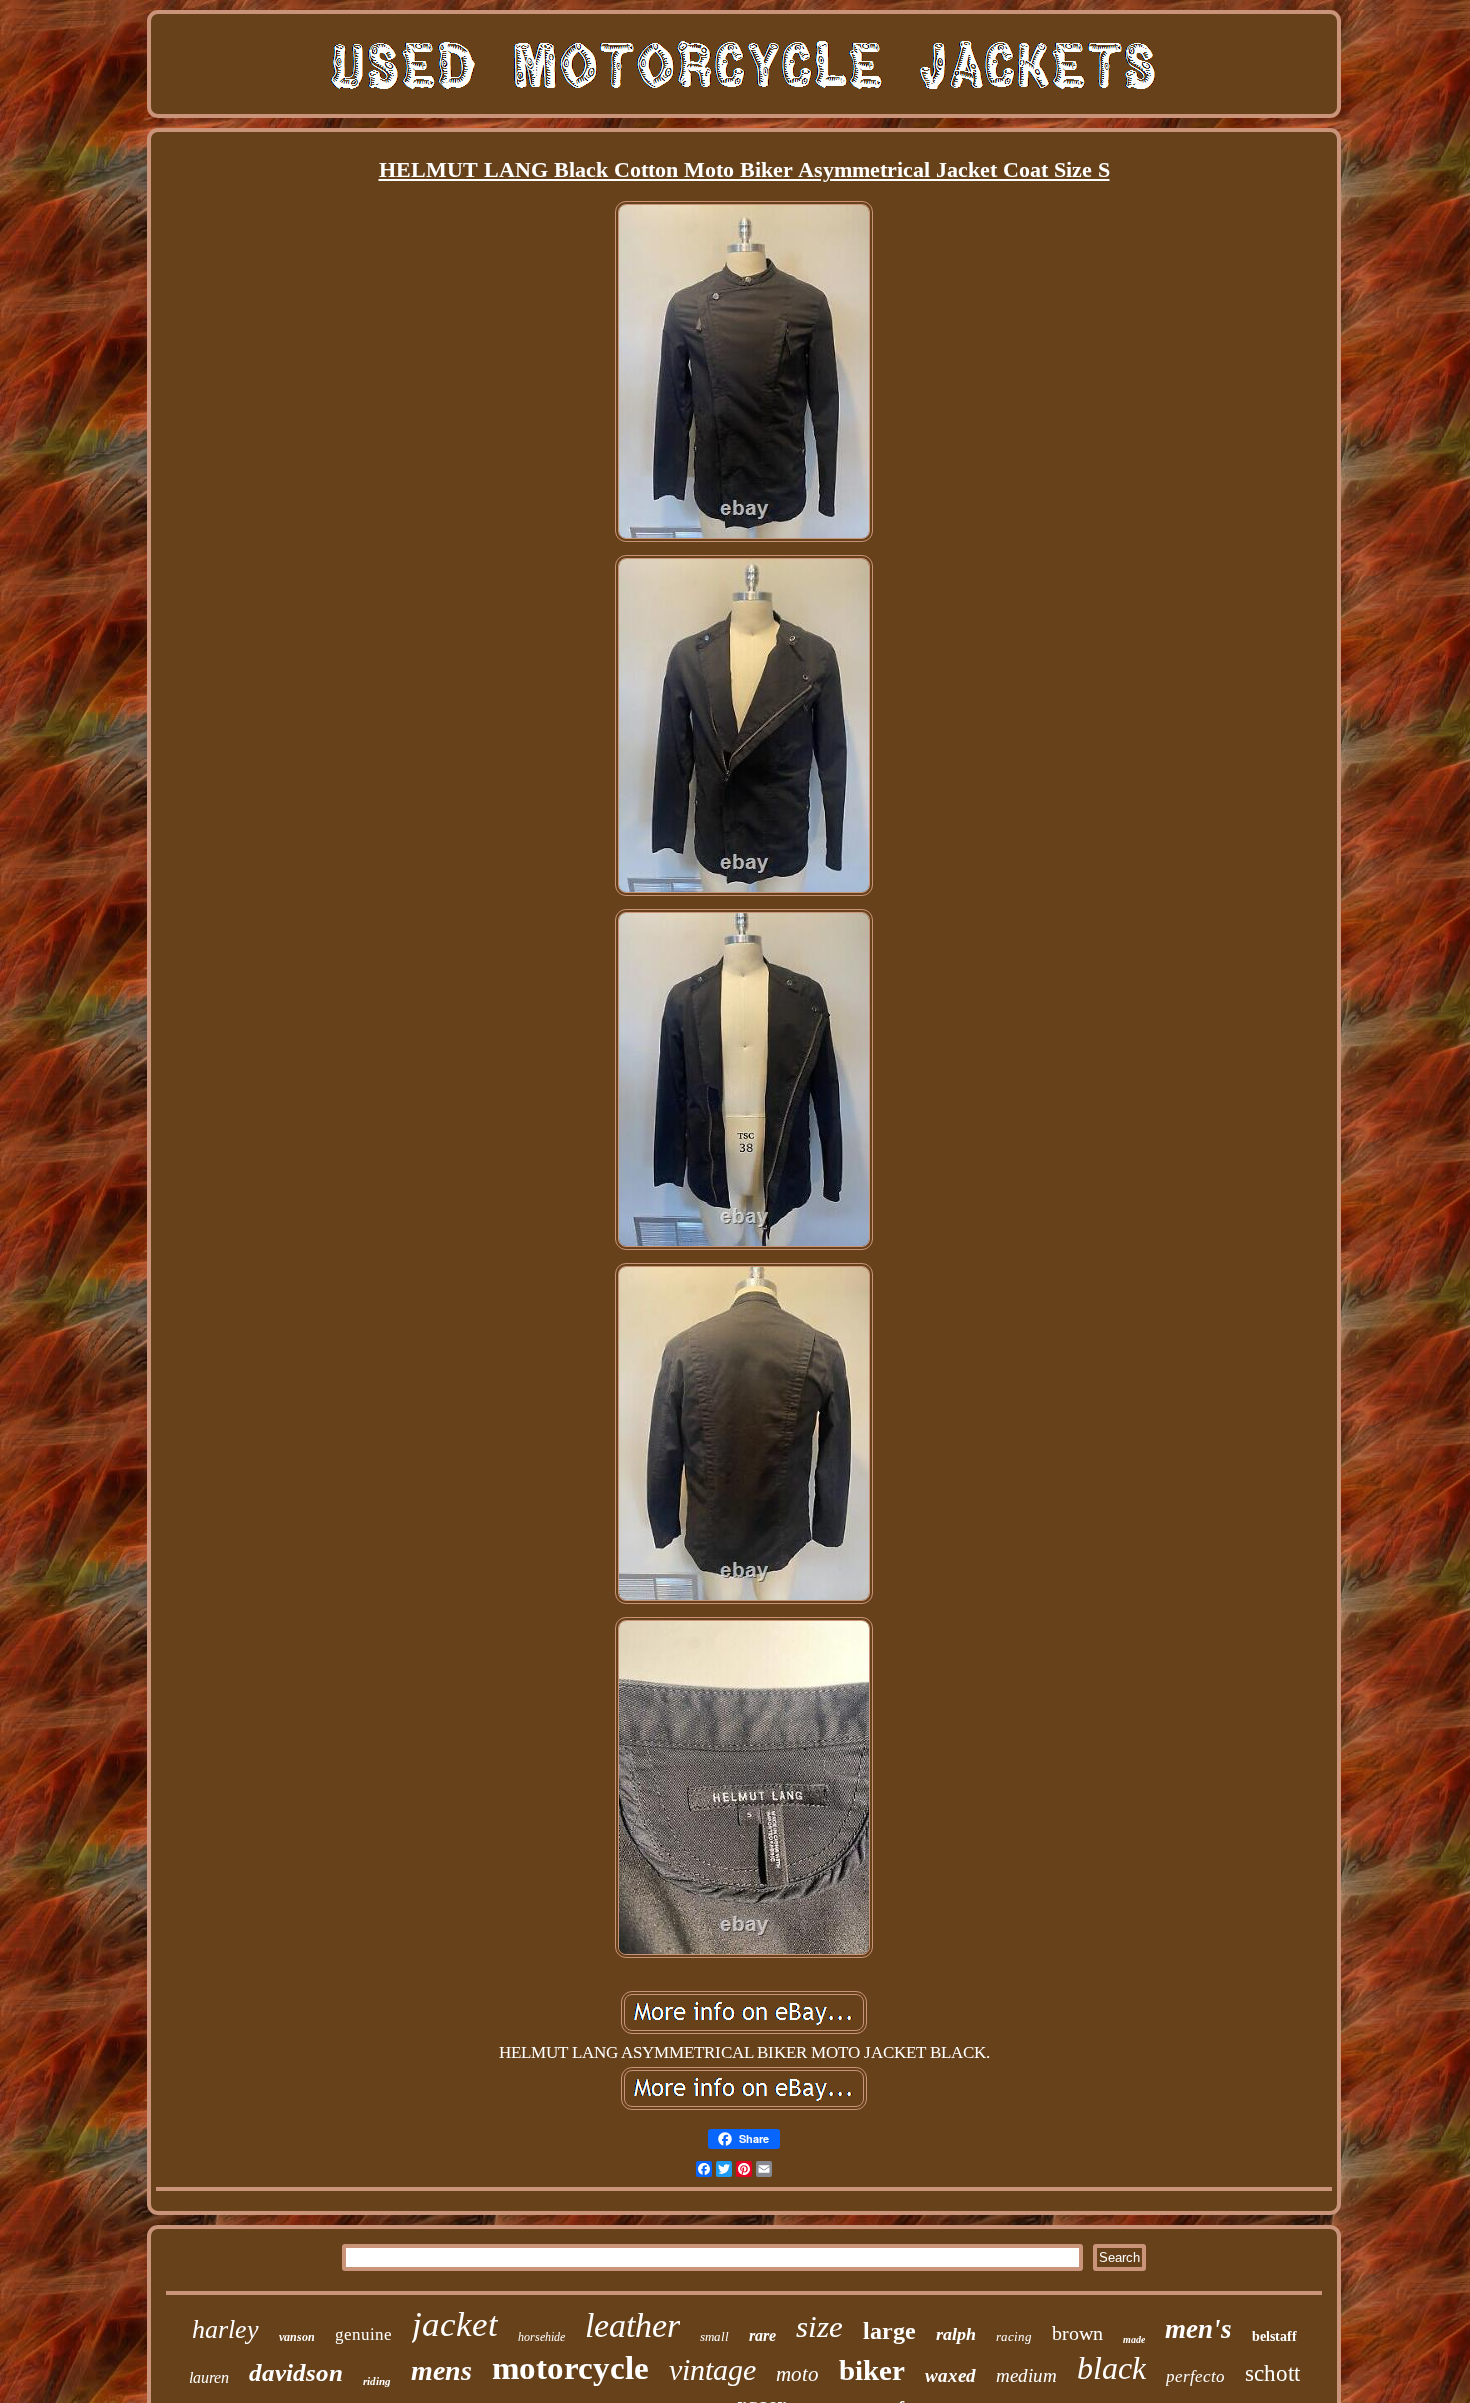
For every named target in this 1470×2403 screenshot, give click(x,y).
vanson (297, 2337)
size (819, 2326)
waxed (950, 2375)
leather (632, 2325)
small (714, 2336)
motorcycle (570, 2368)
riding (377, 2381)
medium (1026, 2375)
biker (872, 2370)
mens (441, 2370)
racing (1014, 2336)
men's (1198, 2329)
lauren (209, 2377)
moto (797, 2374)
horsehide (541, 2337)
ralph (956, 2334)
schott (1272, 2373)
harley (225, 2329)
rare (762, 2335)
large (889, 2331)
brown (1077, 2333)
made (1134, 2339)
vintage (712, 2369)
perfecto (1195, 2376)
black (1111, 2368)
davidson (296, 2372)
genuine (363, 2334)
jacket (455, 2324)
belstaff (1274, 2336)
